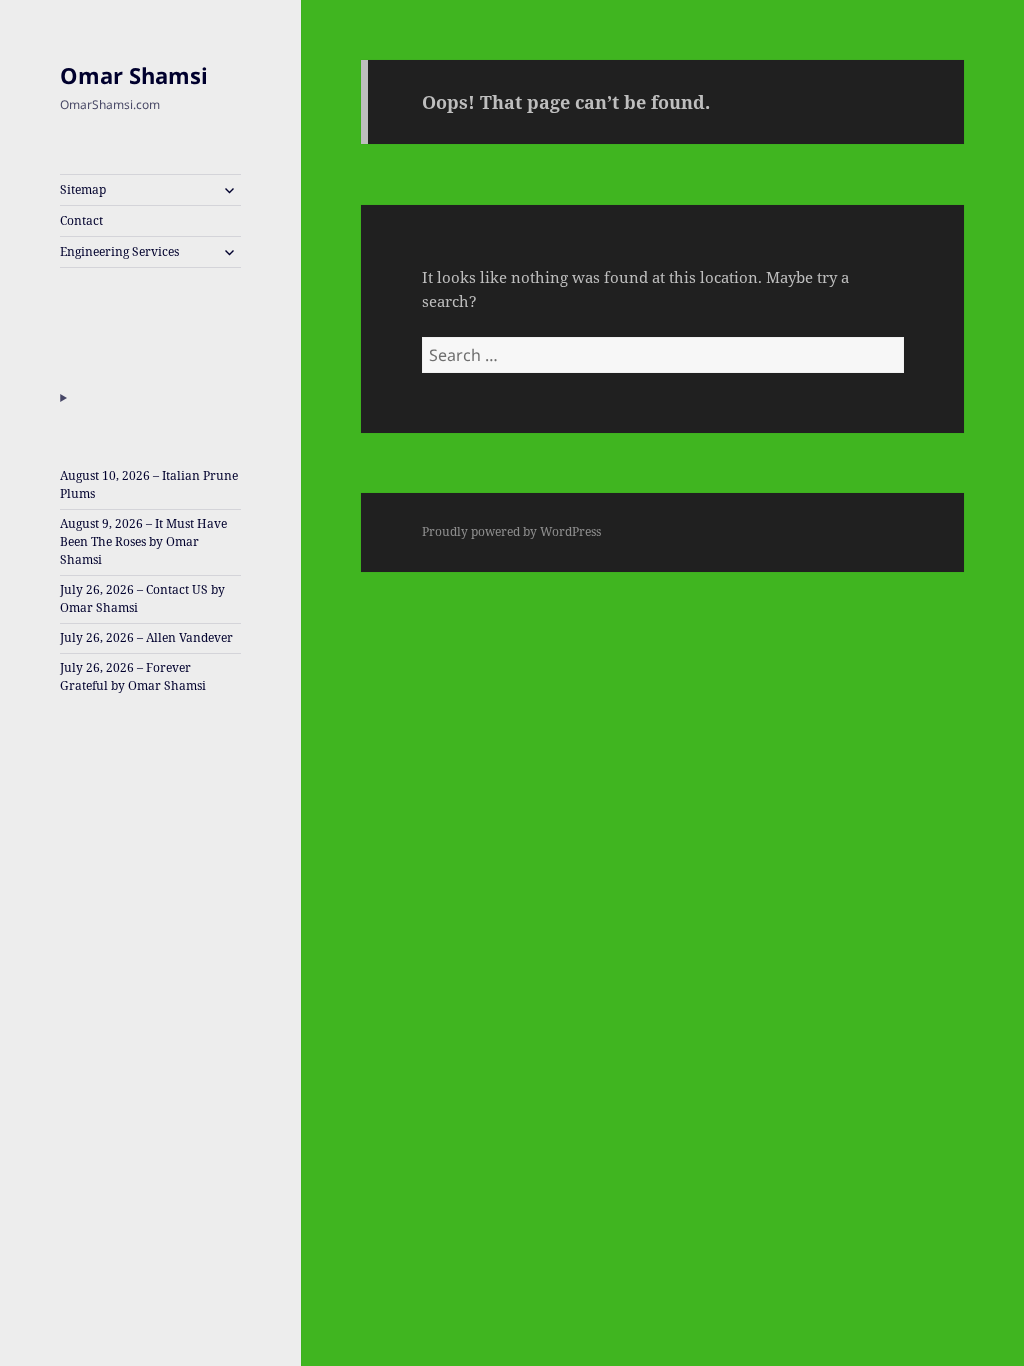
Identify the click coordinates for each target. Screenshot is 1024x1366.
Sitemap (83, 189)
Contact (81, 220)
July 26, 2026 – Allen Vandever (146, 637)
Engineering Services (119, 251)
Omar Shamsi (134, 75)
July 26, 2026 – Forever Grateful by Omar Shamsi (133, 676)
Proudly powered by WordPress (511, 531)
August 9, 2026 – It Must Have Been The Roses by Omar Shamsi (143, 541)
